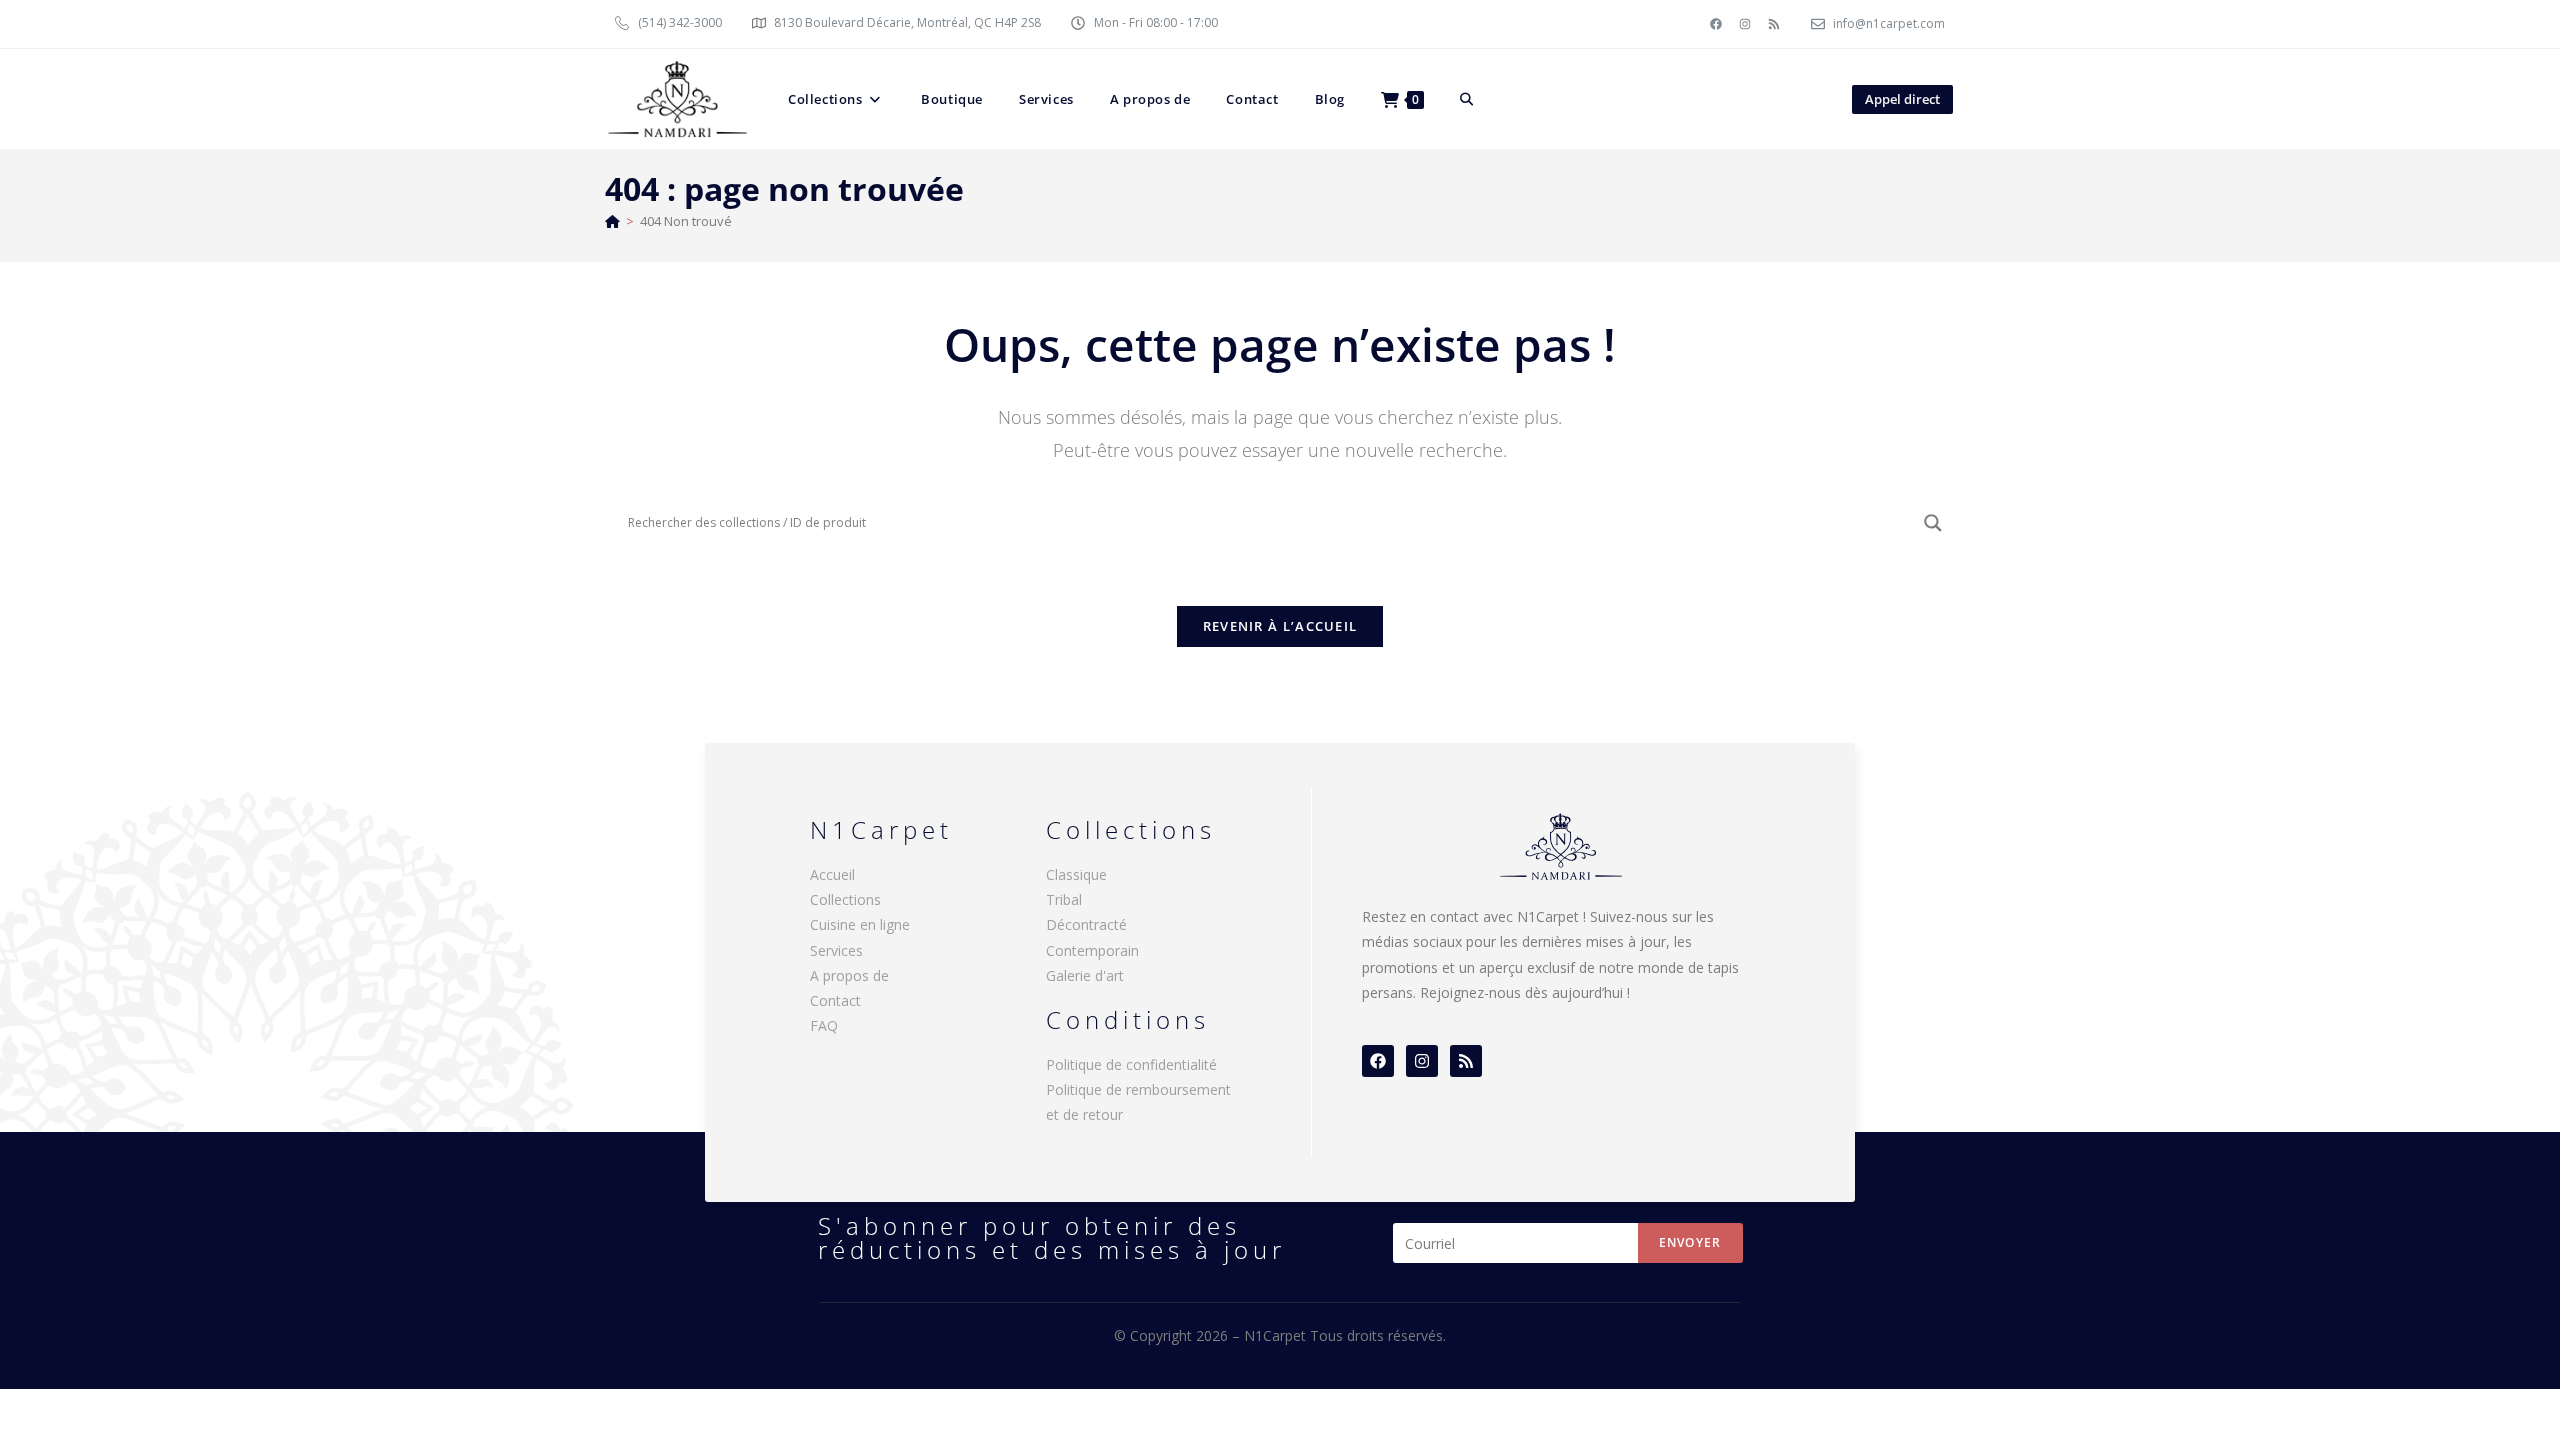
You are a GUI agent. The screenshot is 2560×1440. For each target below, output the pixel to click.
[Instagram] (1745, 24)
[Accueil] (612, 221)
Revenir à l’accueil (1280, 626)
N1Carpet (1277, 1335)
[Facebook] (1716, 24)
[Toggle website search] (1466, 99)
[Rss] (1774, 24)
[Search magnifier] (1933, 523)
